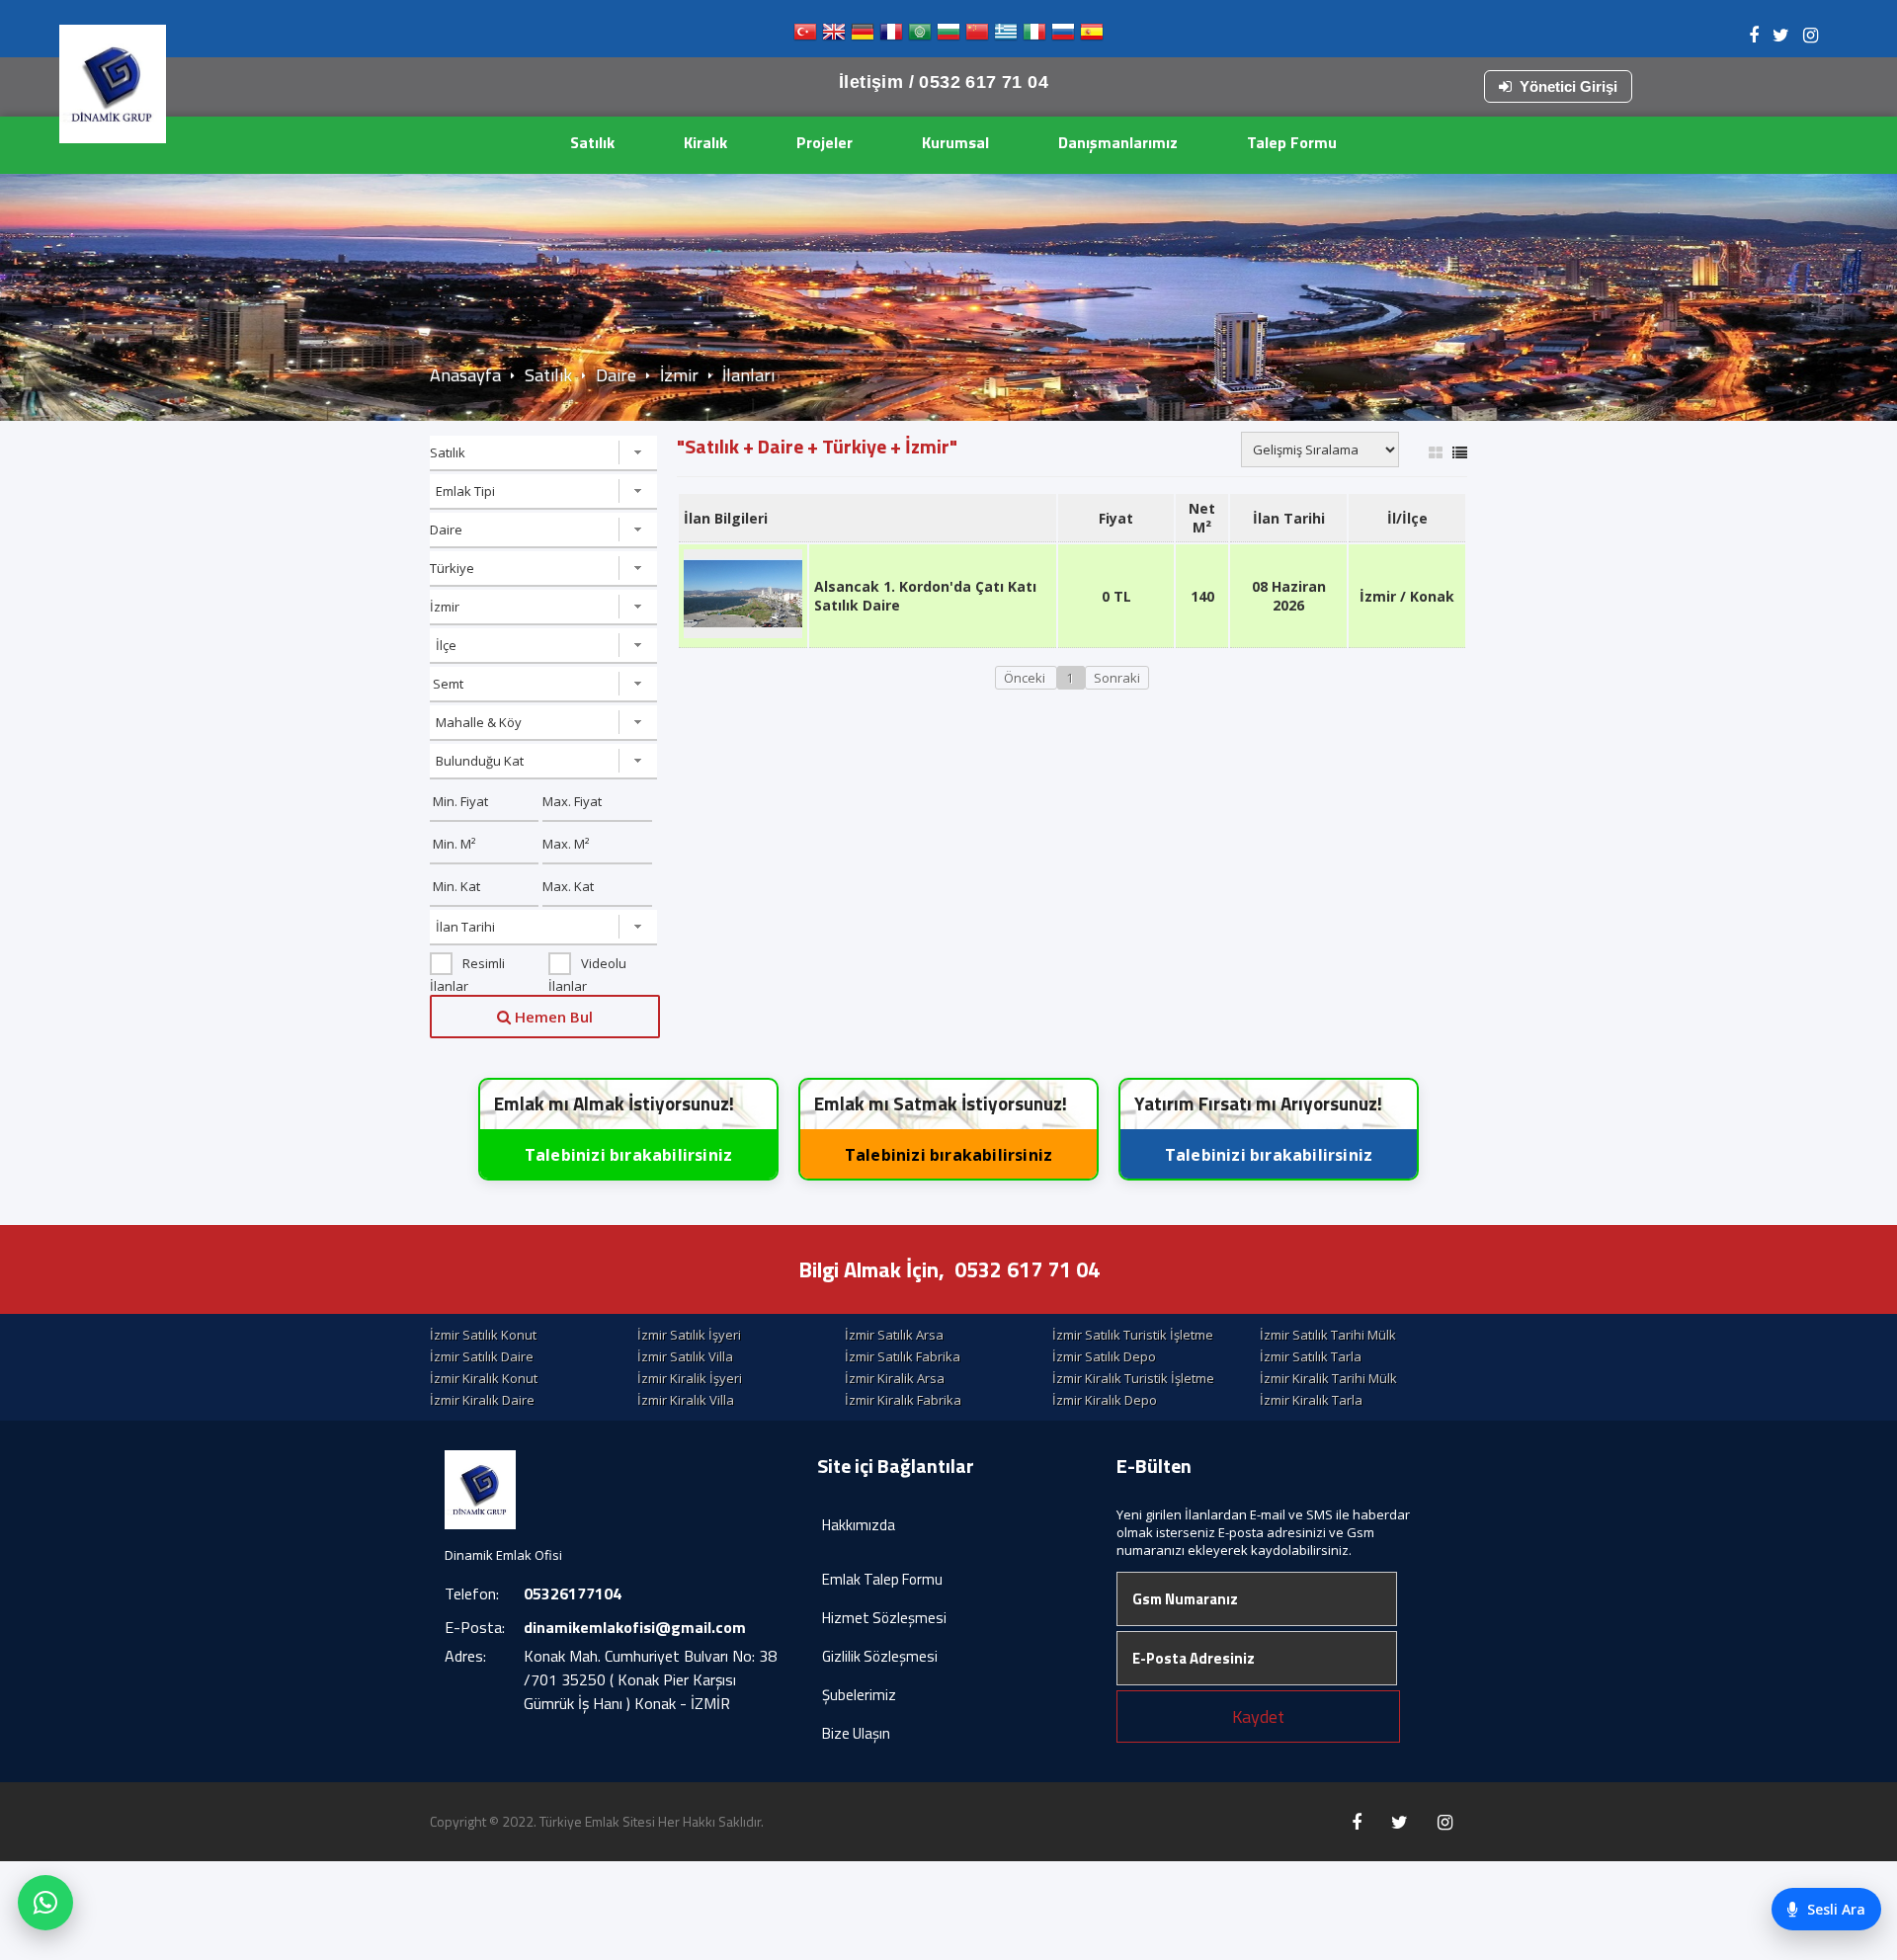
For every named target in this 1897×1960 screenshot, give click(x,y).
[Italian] (1034, 36)
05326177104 (573, 1593)
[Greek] (1006, 36)
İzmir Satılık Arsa (894, 1335)
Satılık (592, 142)
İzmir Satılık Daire (482, 1356)
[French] (891, 36)
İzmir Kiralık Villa (686, 1400)
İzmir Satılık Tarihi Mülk (1328, 1335)
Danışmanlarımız (1118, 142)
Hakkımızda (859, 1525)
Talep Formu (1292, 142)
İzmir (679, 375)
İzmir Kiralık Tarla (1311, 1400)
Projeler (825, 142)
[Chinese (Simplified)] (977, 36)
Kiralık (705, 142)
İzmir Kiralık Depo (1105, 1400)
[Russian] (1063, 36)
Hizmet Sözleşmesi (884, 1618)
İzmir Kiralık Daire (482, 1400)
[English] (834, 36)
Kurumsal (955, 142)
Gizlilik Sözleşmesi (880, 1656)
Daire (616, 375)
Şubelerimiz (859, 1695)
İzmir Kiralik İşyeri (690, 1378)
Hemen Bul (552, 1017)
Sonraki (1117, 678)
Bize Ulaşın (856, 1733)
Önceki (1026, 678)
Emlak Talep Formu (882, 1579)
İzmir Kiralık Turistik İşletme (1133, 1378)
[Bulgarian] (948, 36)
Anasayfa (465, 375)
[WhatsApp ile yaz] (45, 1903)
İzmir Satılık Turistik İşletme (1133, 1335)
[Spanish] (1092, 36)
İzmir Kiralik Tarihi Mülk (1328, 1378)
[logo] (113, 84)
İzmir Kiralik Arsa (895, 1378)
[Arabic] (920, 36)
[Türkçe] (805, 36)
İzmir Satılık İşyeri (689, 1335)
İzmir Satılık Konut (483, 1335)
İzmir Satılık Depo (1104, 1356)
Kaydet (1258, 1716)
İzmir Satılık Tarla (1311, 1356)
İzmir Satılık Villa (685, 1356)
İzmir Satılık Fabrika (903, 1356)
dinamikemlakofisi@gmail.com (635, 1627)
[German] (863, 36)
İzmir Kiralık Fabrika (903, 1400)
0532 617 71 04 (1027, 1269)
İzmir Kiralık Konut (484, 1378)
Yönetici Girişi (1568, 86)
